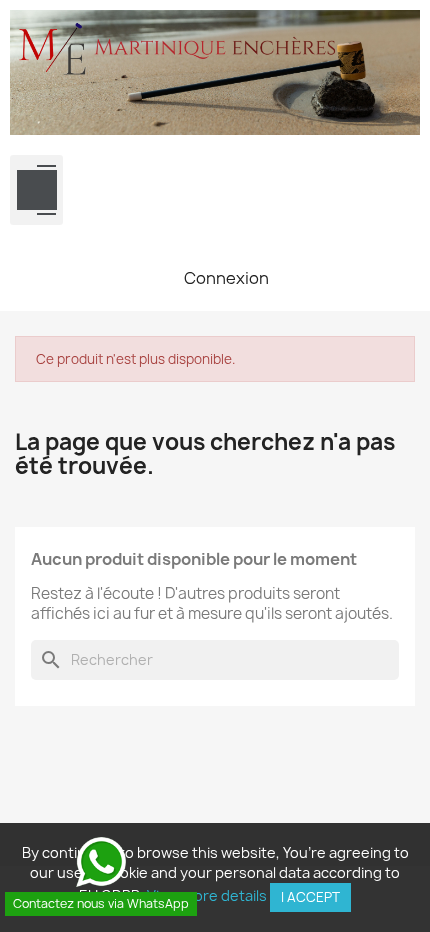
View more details (207, 895)
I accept (310, 897)
